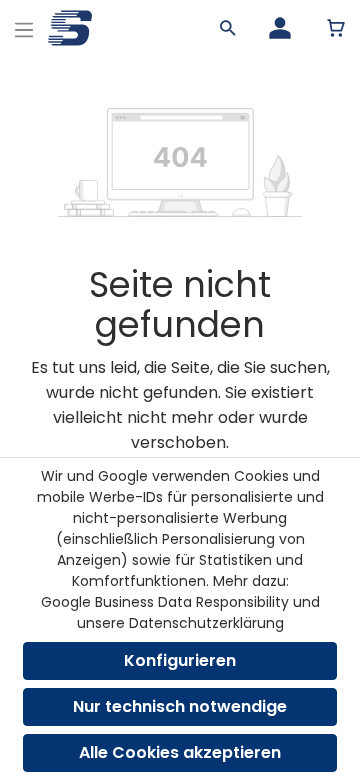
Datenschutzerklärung (206, 623)
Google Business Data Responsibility (165, 602)
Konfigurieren (180, 660)
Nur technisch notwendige (180, 706)
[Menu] (24, 27)
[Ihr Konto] (280, 28)
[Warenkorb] (336, 28)
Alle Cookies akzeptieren (180, 752)
